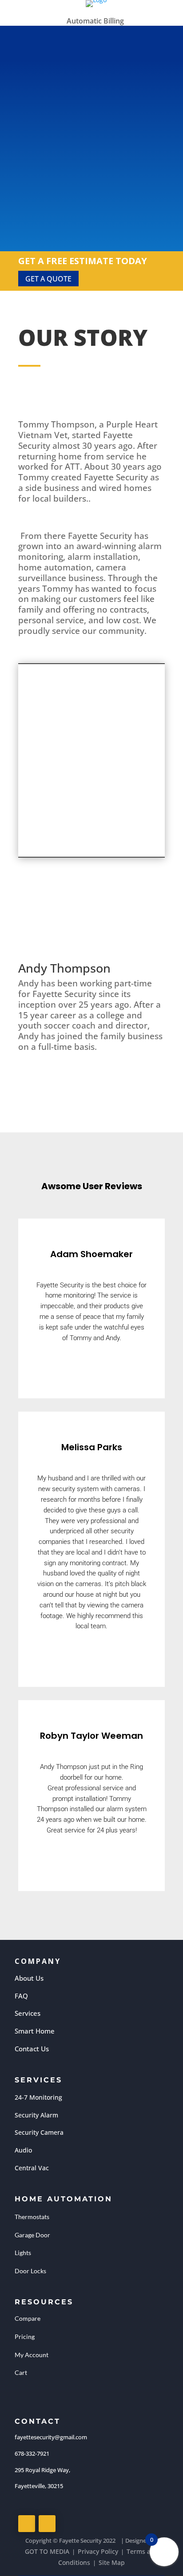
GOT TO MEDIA (47, 2551)
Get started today (92, 182)
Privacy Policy (98, 2551)
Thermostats (32, 2217)
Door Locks (30, 2271)
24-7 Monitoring (38, 2097)
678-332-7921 (32, 2453)
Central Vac (32, 2168)
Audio (23, 2150)
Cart (21, 2372)
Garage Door (32, 2235)
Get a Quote (48, 279)
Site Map (112, 2562)
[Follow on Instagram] (47, 2524)
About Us (29, 1978)
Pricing (25, 2337)
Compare (28, 2318)
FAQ (21, 1996)
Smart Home (35, 2031)
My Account (32, 2355)
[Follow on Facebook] (27, 2524)
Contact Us (32, 2049)
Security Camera (39, 2132)
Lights (23, 2253)
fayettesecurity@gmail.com (51, 2437)
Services (28, 2013)
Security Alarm (36, 2115)
